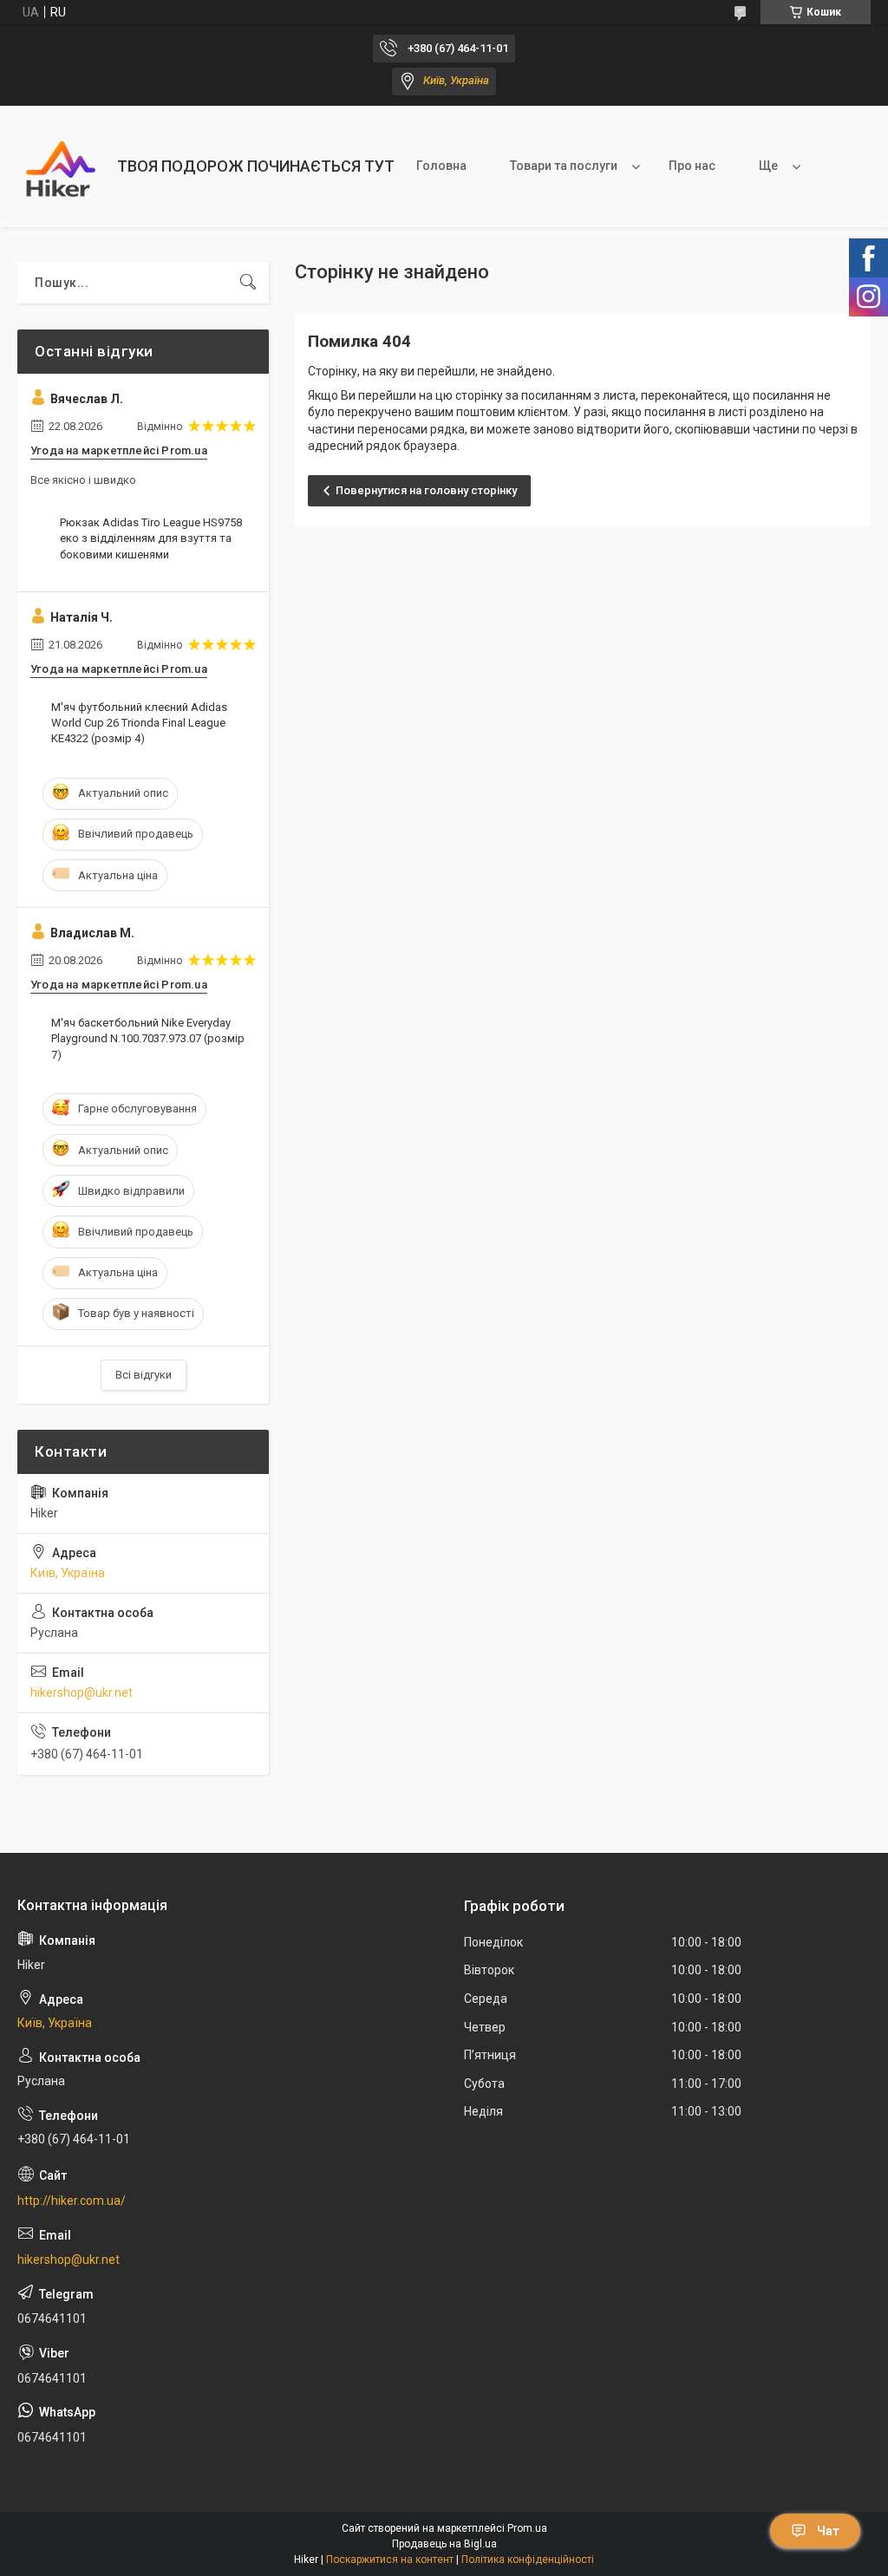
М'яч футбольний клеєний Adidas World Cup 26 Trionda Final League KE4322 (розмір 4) (139, 723)
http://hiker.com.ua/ (72, 2201)
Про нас (692, 166)
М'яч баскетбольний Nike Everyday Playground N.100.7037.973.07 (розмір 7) (148, 1038)
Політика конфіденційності (528, 2560)
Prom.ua (527, 2528)
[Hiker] (61, 166)
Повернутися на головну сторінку (426, 490)
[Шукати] (248, 283)
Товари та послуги (564, 166)
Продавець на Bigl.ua (444, 2544)
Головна (441, 166)
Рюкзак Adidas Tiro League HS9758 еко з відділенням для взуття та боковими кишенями (151, 538)
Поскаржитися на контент (390, 2560)
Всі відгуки (144, 1375)
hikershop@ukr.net (82, 1692)
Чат (828, 2531)
